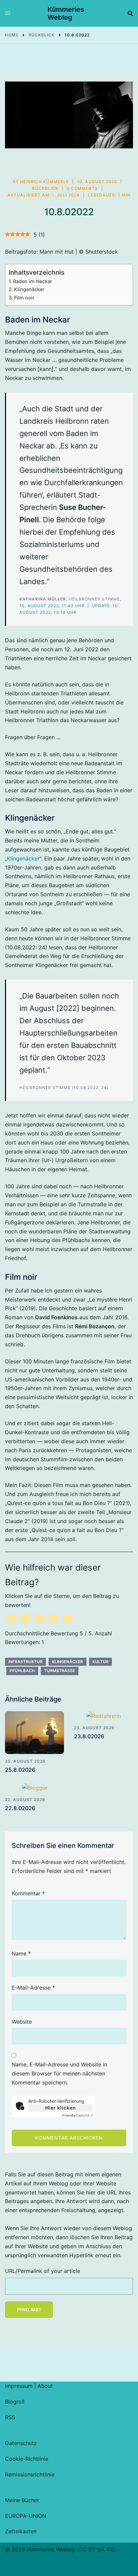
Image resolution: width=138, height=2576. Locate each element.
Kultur (100, 1662)
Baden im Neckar (33, 281)
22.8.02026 (20, 1808)
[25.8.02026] (34, 1733)
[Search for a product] (130, 13)
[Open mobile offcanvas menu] (8, 13)
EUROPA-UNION (26, 2516)
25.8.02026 (20, 1770)
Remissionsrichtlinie (30, 2474)
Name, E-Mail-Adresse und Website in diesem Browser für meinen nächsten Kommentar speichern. (59, 2073)
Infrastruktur (25, 1662)
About (45, 2386)
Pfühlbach (22, 1671)
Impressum (19, 2386)
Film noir (24, 298)
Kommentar (28, 1893)
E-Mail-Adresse (33, 1988)
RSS (10, 2417)
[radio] (11, 1619)
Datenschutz (21, 2443)
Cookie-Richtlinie (27, 2459)
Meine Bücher (22, 2500)
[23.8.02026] (103, 1716)
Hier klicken (61, 2108)
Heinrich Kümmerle (44, 182)
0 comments (82, 188)
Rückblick (45, 188)
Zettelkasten (21, 2531)
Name (21, 1953)
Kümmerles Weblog (66, 13)
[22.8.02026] (34, 1788)
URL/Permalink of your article (43, 2271)
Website (22, 2022)
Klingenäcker (30, 289)
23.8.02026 (89, 1736)
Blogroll (15, 2402)
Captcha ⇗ (78, 2115)
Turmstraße (60, 1671)
